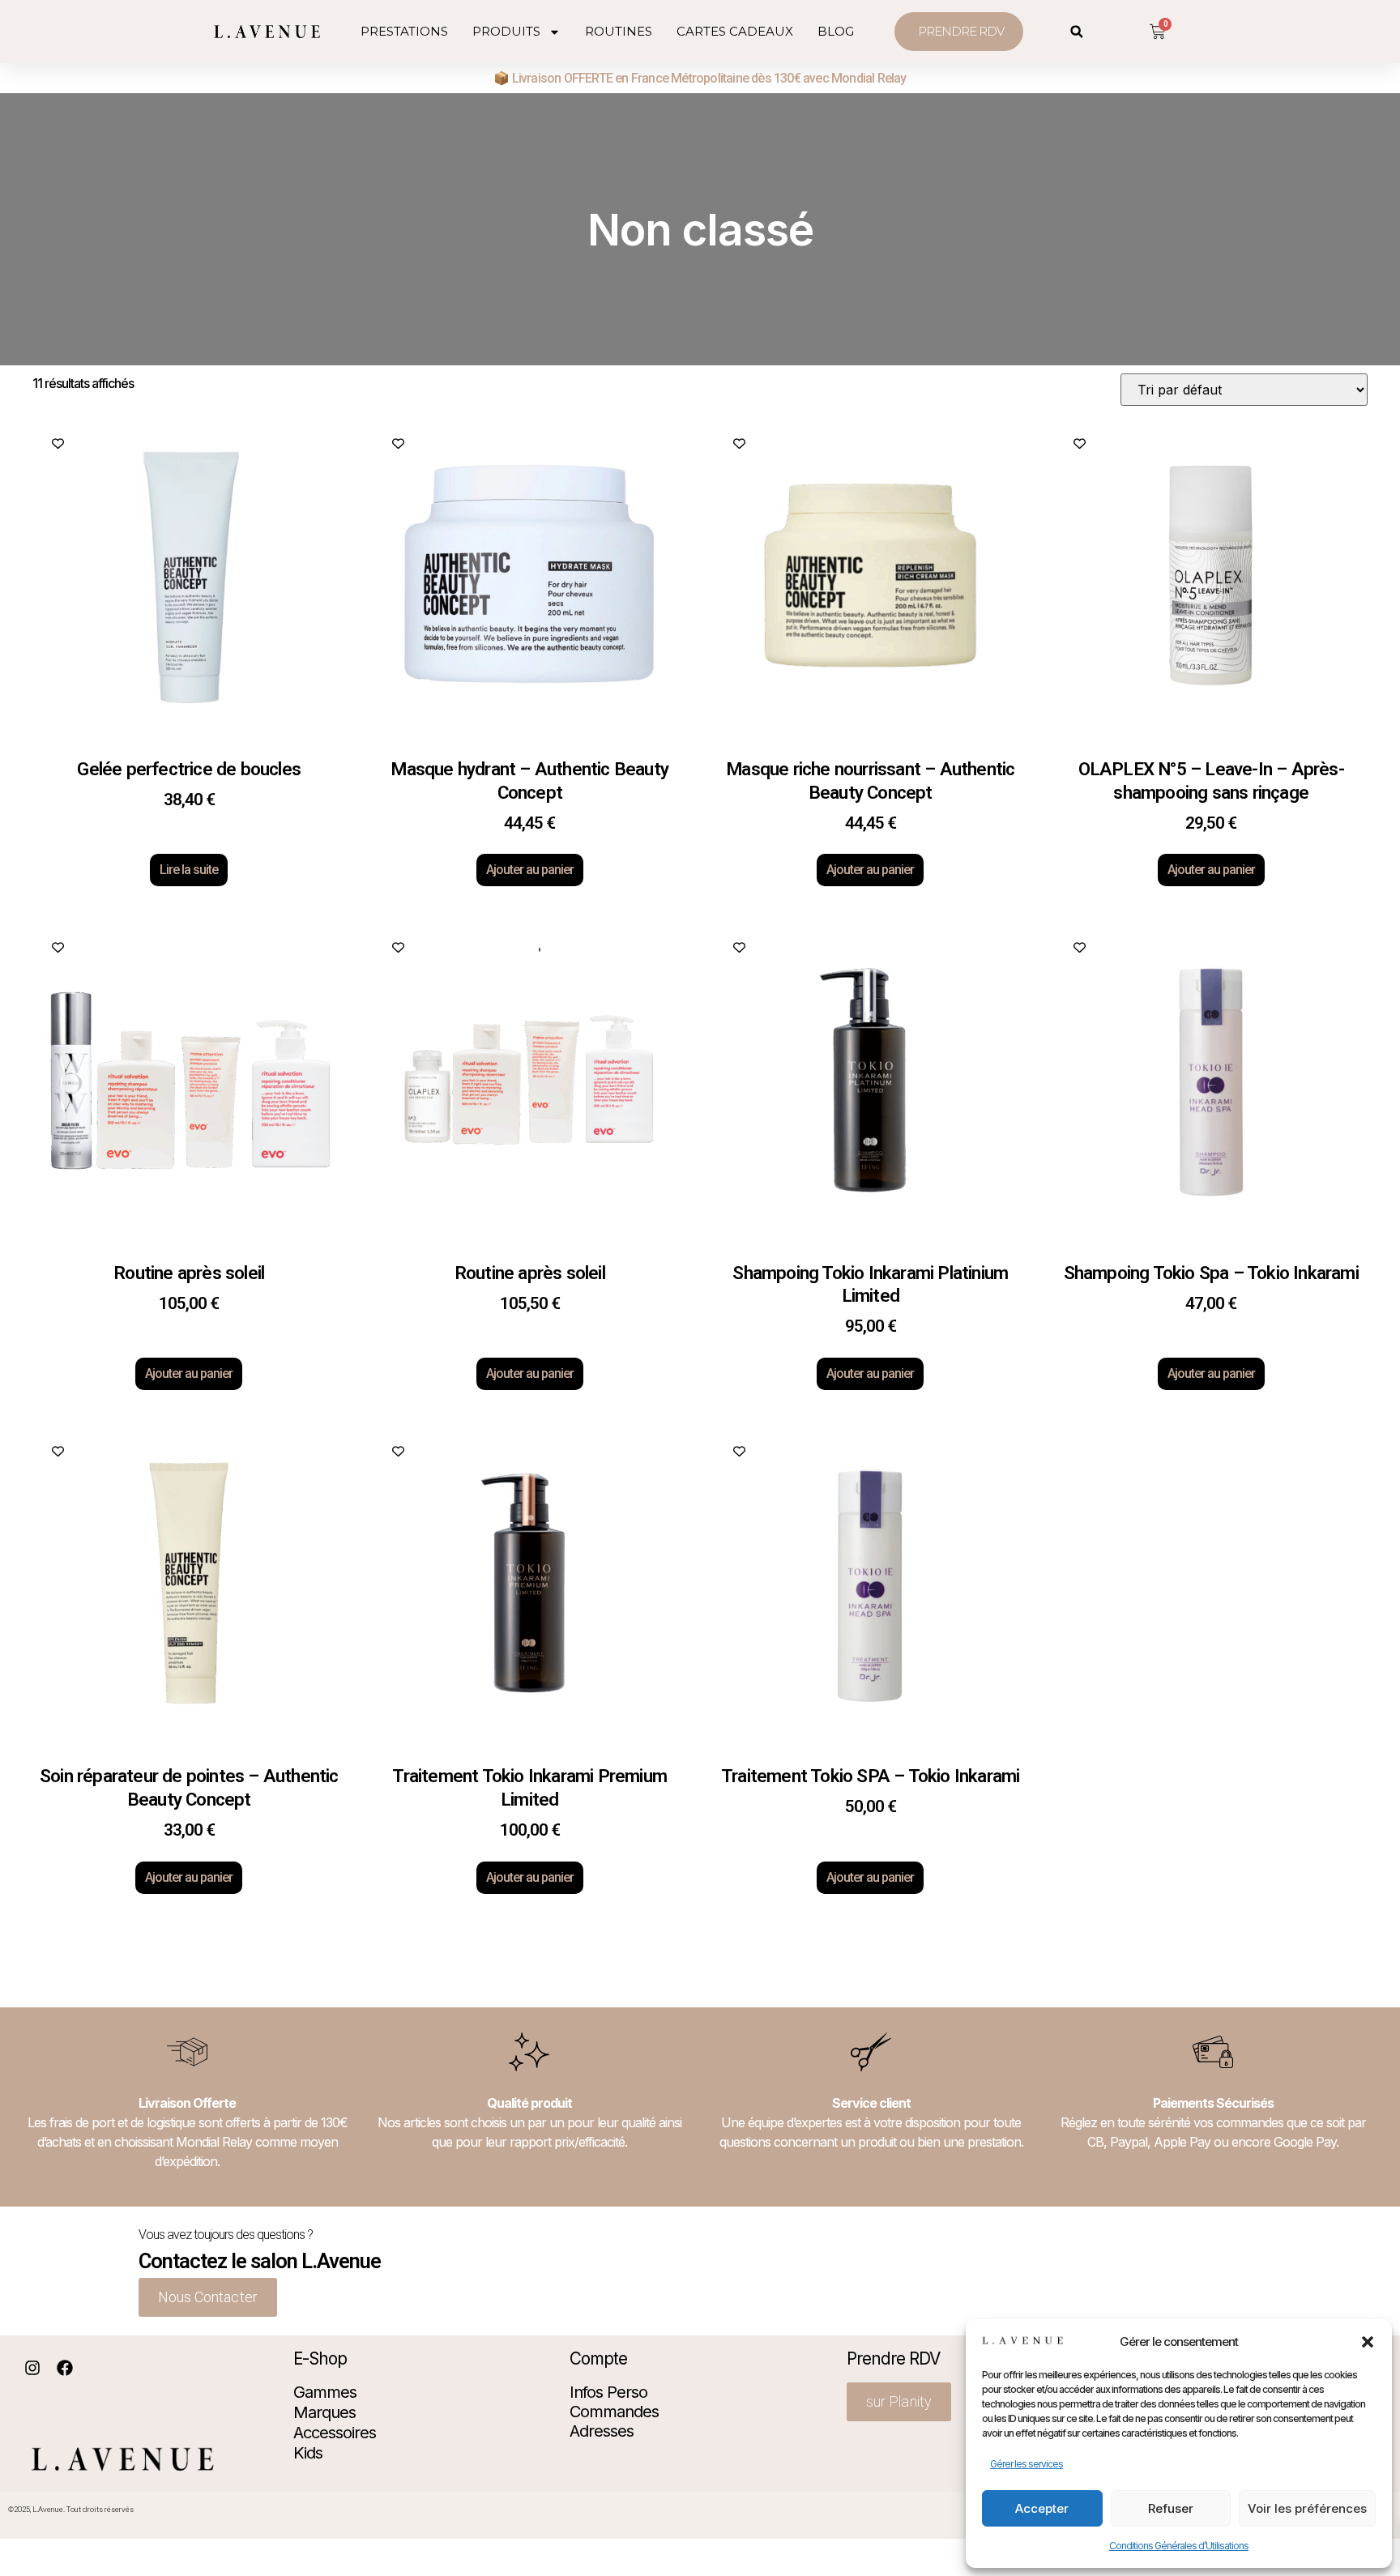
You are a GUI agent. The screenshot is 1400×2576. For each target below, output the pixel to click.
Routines (619, 31)
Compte (598, 2358)
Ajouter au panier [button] (530, 870)
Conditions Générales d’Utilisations (1179, 2546)
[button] (1368, 2342)
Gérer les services (1027, 2464)
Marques (324, 2412)
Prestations (404, 31)
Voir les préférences (1307, 2508)
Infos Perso (608, 2392)
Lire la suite (189, 870)
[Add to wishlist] (57, 444)
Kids (308, 2453)
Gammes (325, 2392)
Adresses (602, 2431)
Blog (836, 31)
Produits (506, 31)
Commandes (614, 2412)
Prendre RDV (893, 2358)
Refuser (1171, 2508)
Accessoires (335, 2433)
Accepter (1042, 2508)
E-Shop (320, 2358)
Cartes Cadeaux (735, 31)
